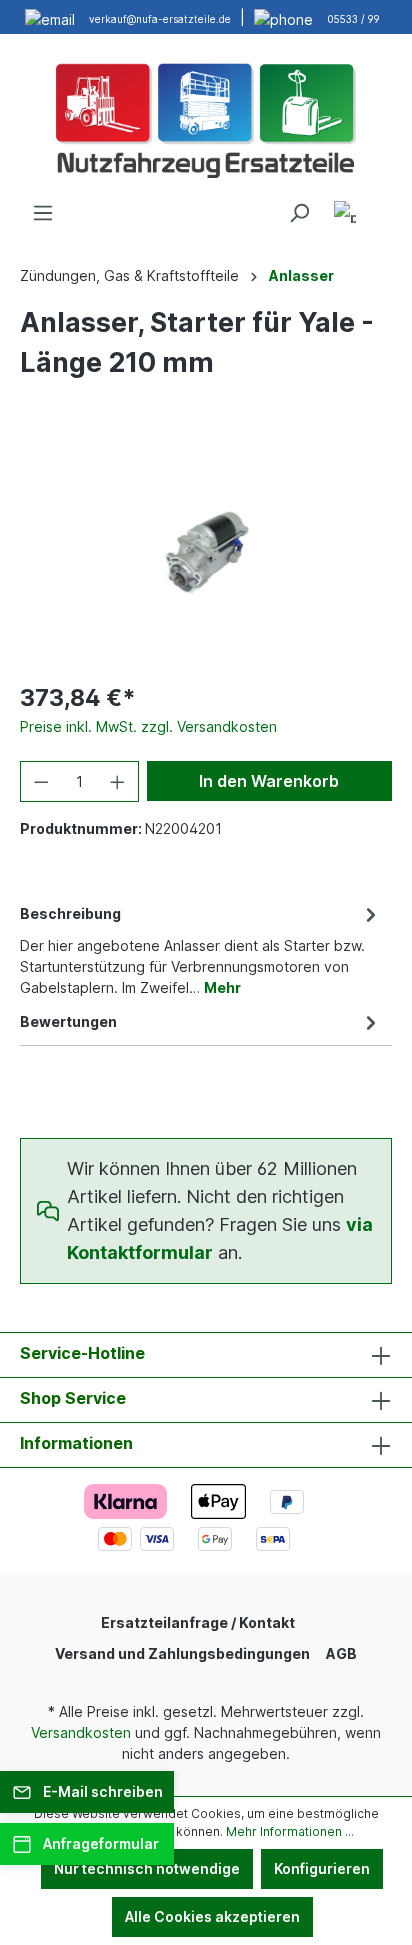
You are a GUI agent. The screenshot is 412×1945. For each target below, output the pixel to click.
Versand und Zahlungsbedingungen (182, 1653)
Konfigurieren (322, 1868)
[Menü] (43, 213)
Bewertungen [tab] (68, 1021)
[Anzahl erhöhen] (118, 781)
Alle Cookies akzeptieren (212, 1916)
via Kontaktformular (220, 1238)
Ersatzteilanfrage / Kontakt (198, 1622)
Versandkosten (81, 1732)
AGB (341, 1653)
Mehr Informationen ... (290, 1831)
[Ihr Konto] (345, 215)
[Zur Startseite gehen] (206, 118)
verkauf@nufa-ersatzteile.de (160, 19)
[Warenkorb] (380, 206)
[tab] (201, 949)
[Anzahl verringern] (41, 781)
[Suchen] (299, 213)
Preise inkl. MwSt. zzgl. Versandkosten (148, 726)
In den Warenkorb (269, 781)
